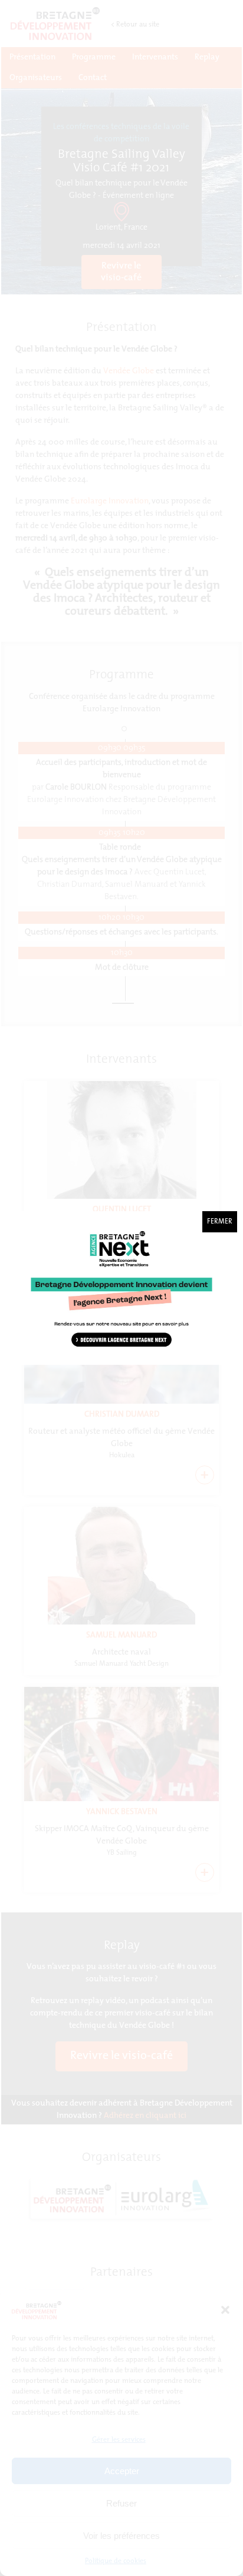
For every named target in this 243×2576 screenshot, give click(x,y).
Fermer (220, 1222)
